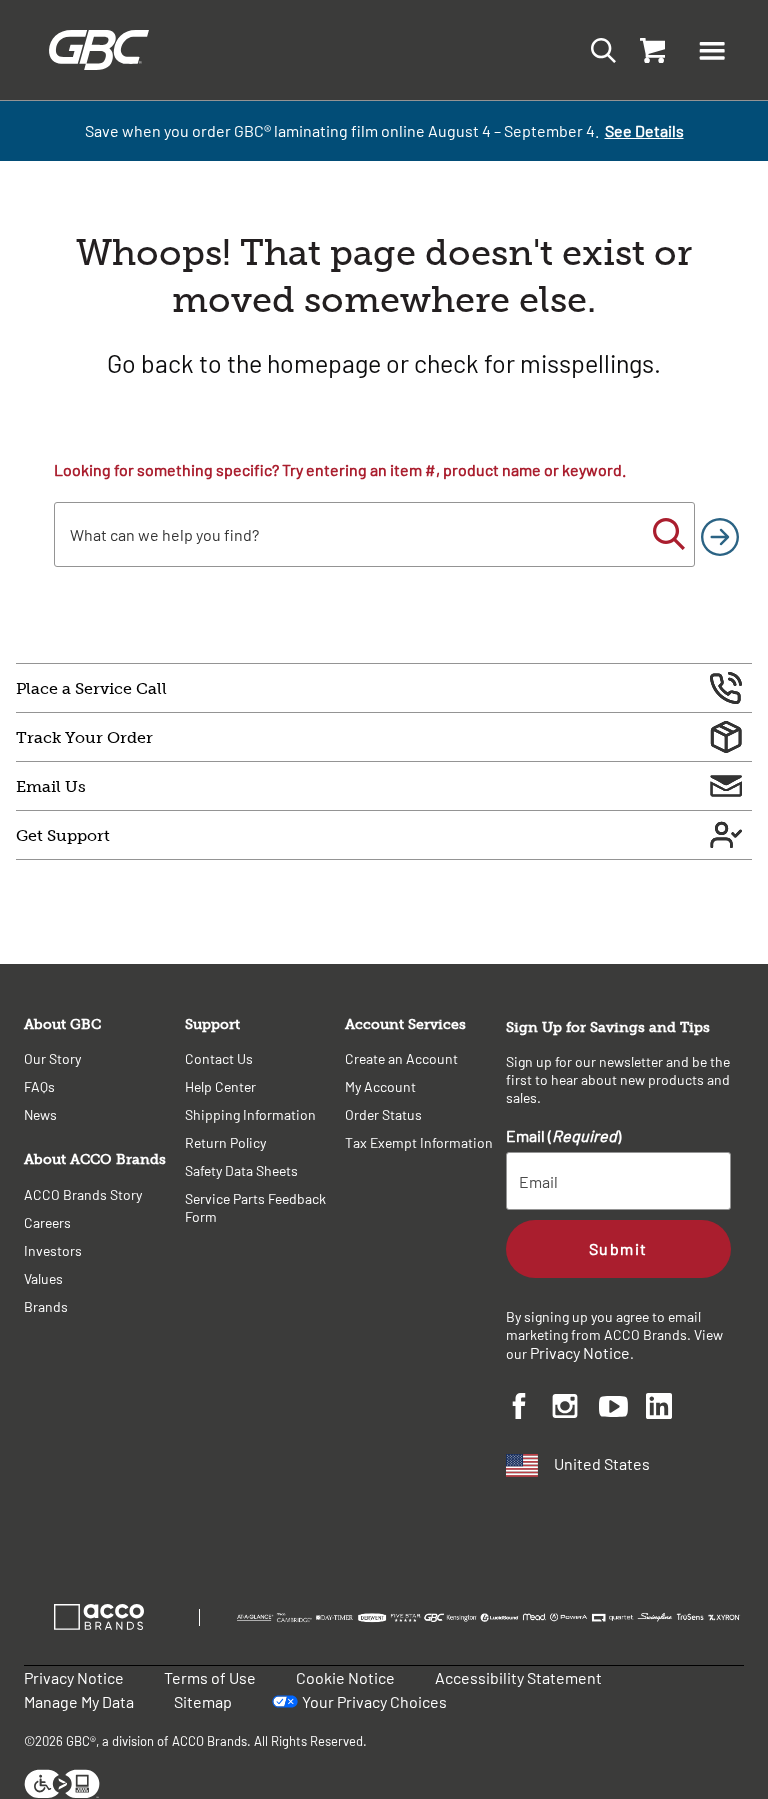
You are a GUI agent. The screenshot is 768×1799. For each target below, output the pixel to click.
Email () (563, 1135)
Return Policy (225, 1142)
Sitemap (203, 1701)
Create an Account (401, 1058)
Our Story (52, 1058)
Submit (618, 1248)
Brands (46, 1306)
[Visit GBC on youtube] (622, 1409)
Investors (53, 1250)
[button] (712, 50)
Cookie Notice (345, 1677)
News (40, 1114)
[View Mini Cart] (648, 50)
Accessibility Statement (518, 1677)
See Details (644, 130)
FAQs (39, 1086)
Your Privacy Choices (374, 1701)
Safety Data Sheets (241, 1170)
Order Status (383, 1114)
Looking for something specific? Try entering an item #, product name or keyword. (340, 469)
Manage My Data (79, 1701)
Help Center (220, 1086)
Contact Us (219, 1058)
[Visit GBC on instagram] (575, 1409)
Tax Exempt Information (419, 1142)
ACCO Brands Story (83, 1194)
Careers (47, 1222)
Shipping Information (250, 1114)
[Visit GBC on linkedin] (669, 1409)
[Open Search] (597, 49)
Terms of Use (210, 1677)
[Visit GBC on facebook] (529, 1409)
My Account (380, 1086)
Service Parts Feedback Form (255, 1207)
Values (43, 1278)
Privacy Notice (580, 1352)
